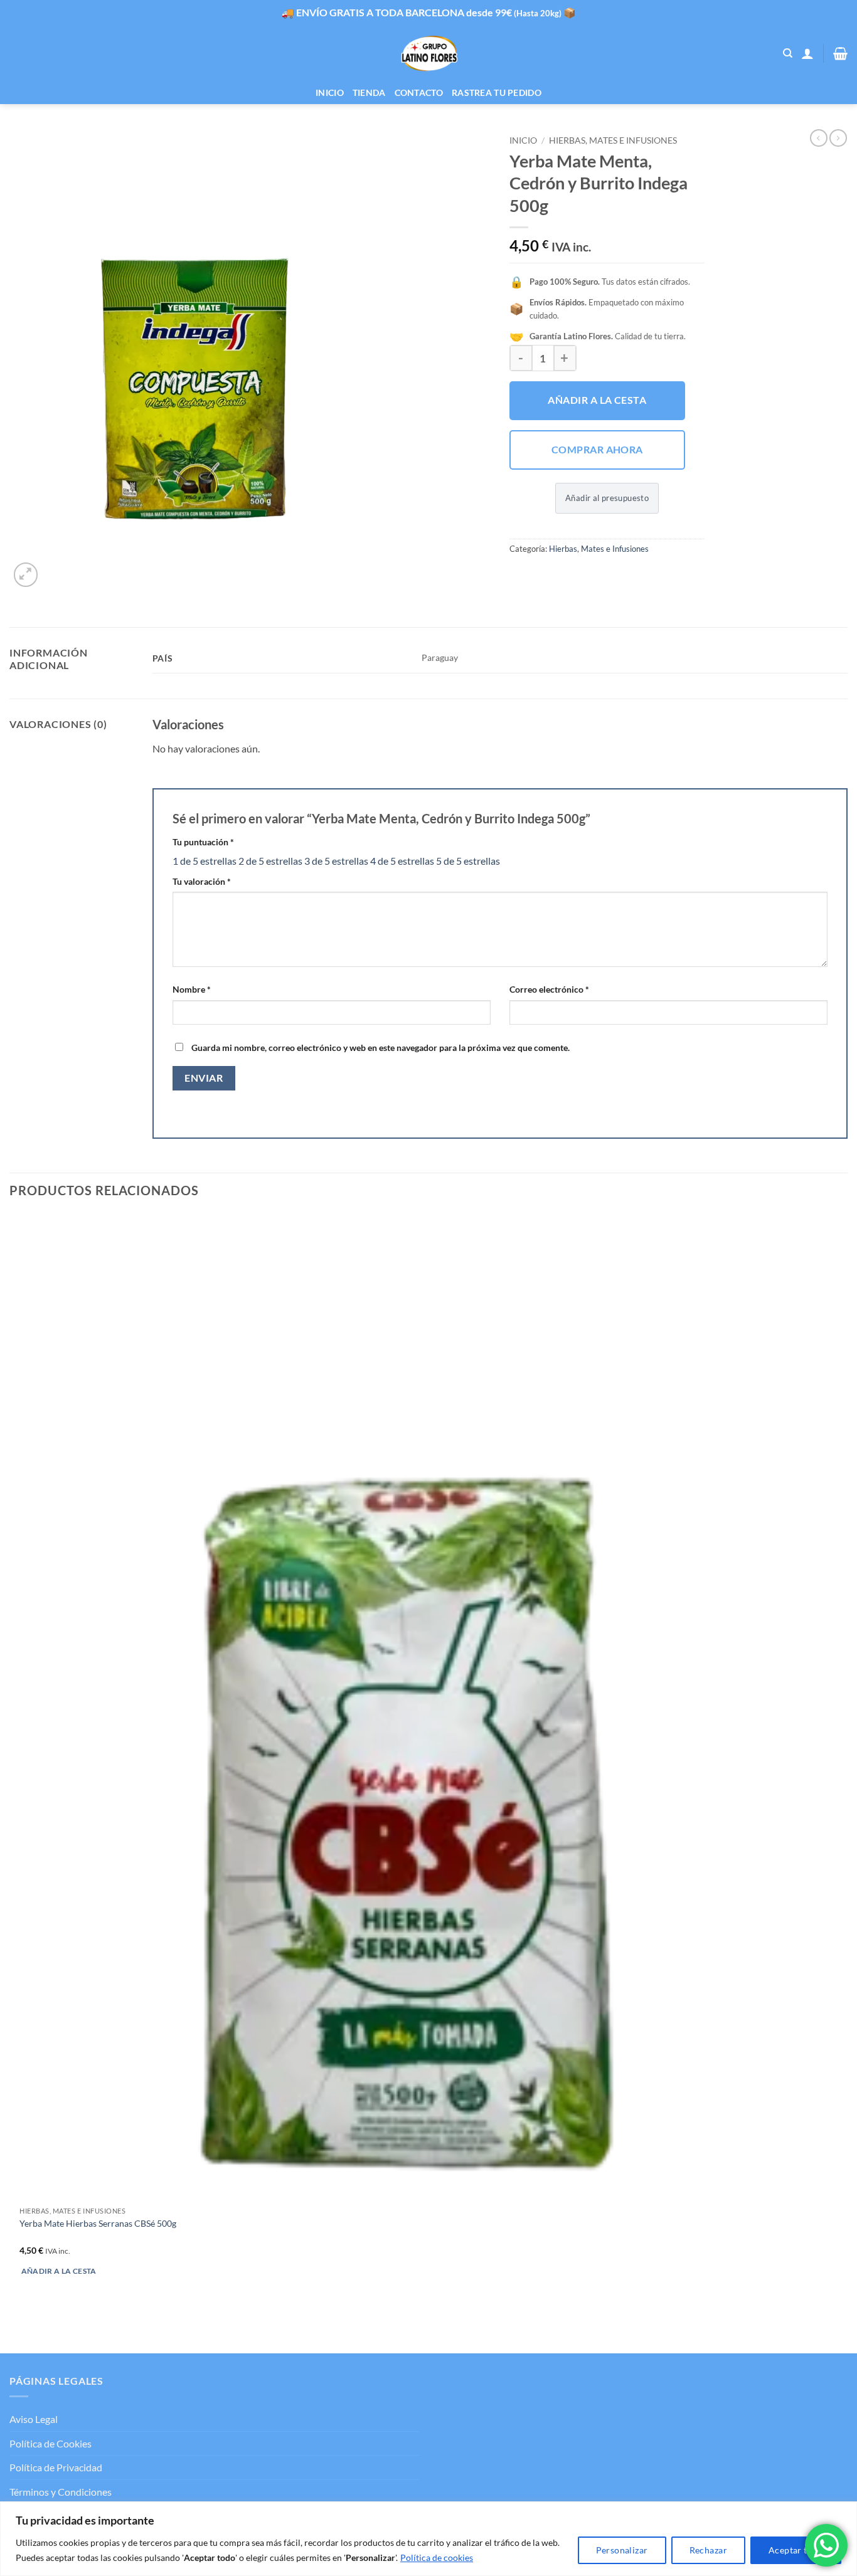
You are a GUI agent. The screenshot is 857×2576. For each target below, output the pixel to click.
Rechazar (708, 2550)
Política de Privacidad (56, 2467)
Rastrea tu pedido (497, 92)
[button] (807, 53)
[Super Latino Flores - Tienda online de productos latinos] (429, 54)
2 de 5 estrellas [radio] (270, 861)
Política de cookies (437, 2558)
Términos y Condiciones (61, 2492)
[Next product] (819, 138)
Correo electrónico (549, 989)
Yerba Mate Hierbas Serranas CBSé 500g (98, 2223)
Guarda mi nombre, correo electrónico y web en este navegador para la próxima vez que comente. (381, 1048)
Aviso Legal (34, 2419)
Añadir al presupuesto (607, 498)
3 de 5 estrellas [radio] (336, 861)
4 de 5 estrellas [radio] (402, 861)
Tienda (369, 92)
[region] (428, 2539)
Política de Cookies (51, 2443)
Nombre (192, 989)
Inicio (330, 92)
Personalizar (622, 2550)
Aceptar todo (796, 2550)
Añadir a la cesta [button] (59, 2271)
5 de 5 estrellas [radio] (468, 861)
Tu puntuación (203, 842)
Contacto (419, 92)
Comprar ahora (597, 450)
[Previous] (15, 2331)
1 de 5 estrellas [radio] (205, 861)
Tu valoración (202, 881)
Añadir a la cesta (597, 400)
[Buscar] (788, 53)
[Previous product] (838, 138)
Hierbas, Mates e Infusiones (613, 140)
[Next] (56, 568)
